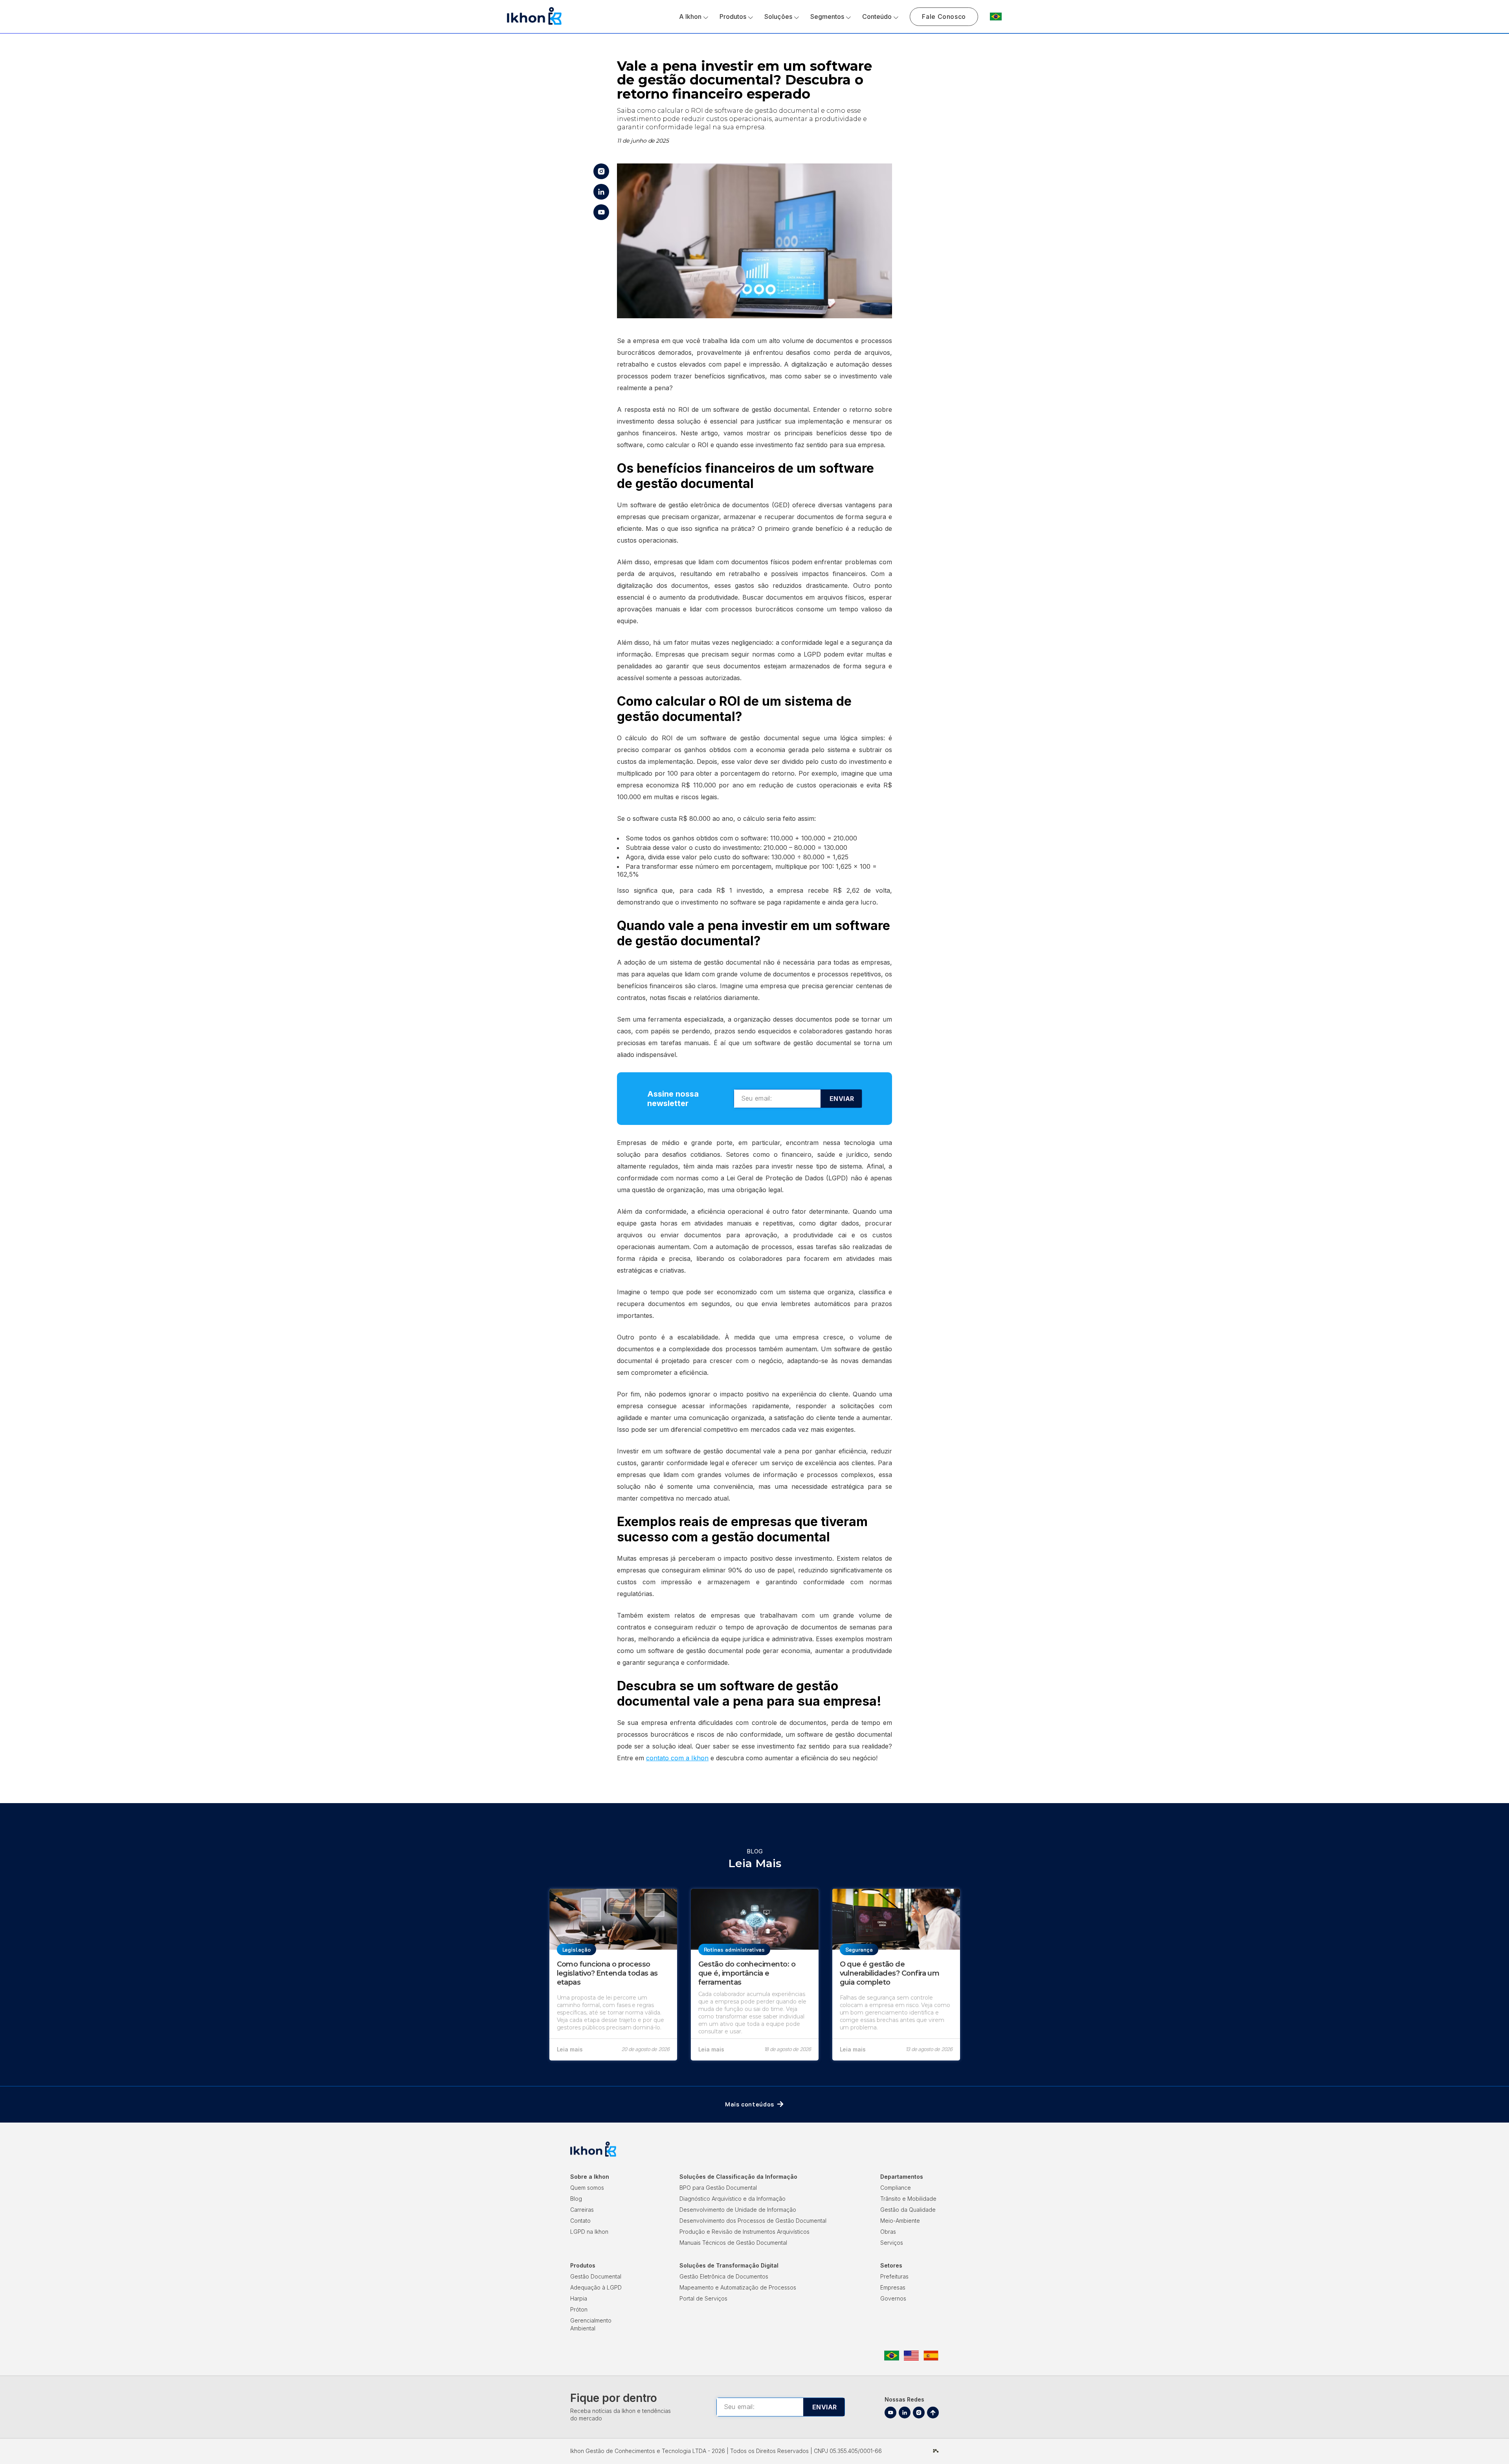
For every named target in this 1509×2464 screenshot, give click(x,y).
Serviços (892, 2243)
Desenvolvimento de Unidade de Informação (738, 2210)
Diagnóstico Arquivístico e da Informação (732, 2199)
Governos (893, 2298)
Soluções (778, 17)
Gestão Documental (596, 2276)
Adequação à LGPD (596, 2287)
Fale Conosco (944, 17)
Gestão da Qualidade (908, 2210)
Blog (576, 2199)
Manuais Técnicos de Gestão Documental (733, 2243)
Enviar (842, 1099)
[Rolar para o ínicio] (933, 2413)
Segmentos (827, 17)
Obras (888, 2232)
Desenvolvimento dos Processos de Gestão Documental (753, 2221)
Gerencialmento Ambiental (591, 2324)
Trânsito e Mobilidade (908, 2199)
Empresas (893, 2287)
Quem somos (587, 2188)
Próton (579, 2309)
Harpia (579, 2298)
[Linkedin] (905, 2413)
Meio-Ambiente (900, 2221)
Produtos (733, 17)
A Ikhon (690, 17)
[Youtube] (890, 2413)
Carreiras (582, 2210)
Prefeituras (894, 2276)
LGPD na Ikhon (589, 2232)
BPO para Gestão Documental (718, 2188)
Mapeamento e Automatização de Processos (738, 2287)
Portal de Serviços (703, 2298)
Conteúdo (877, 17)
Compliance (896, 2188)
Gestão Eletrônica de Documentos (724, 2276)
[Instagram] (919, 2413)
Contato (580, 2221)
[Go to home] (534, 24)
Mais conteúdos (750, 2104)
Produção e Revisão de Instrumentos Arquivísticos (744, 2232)
